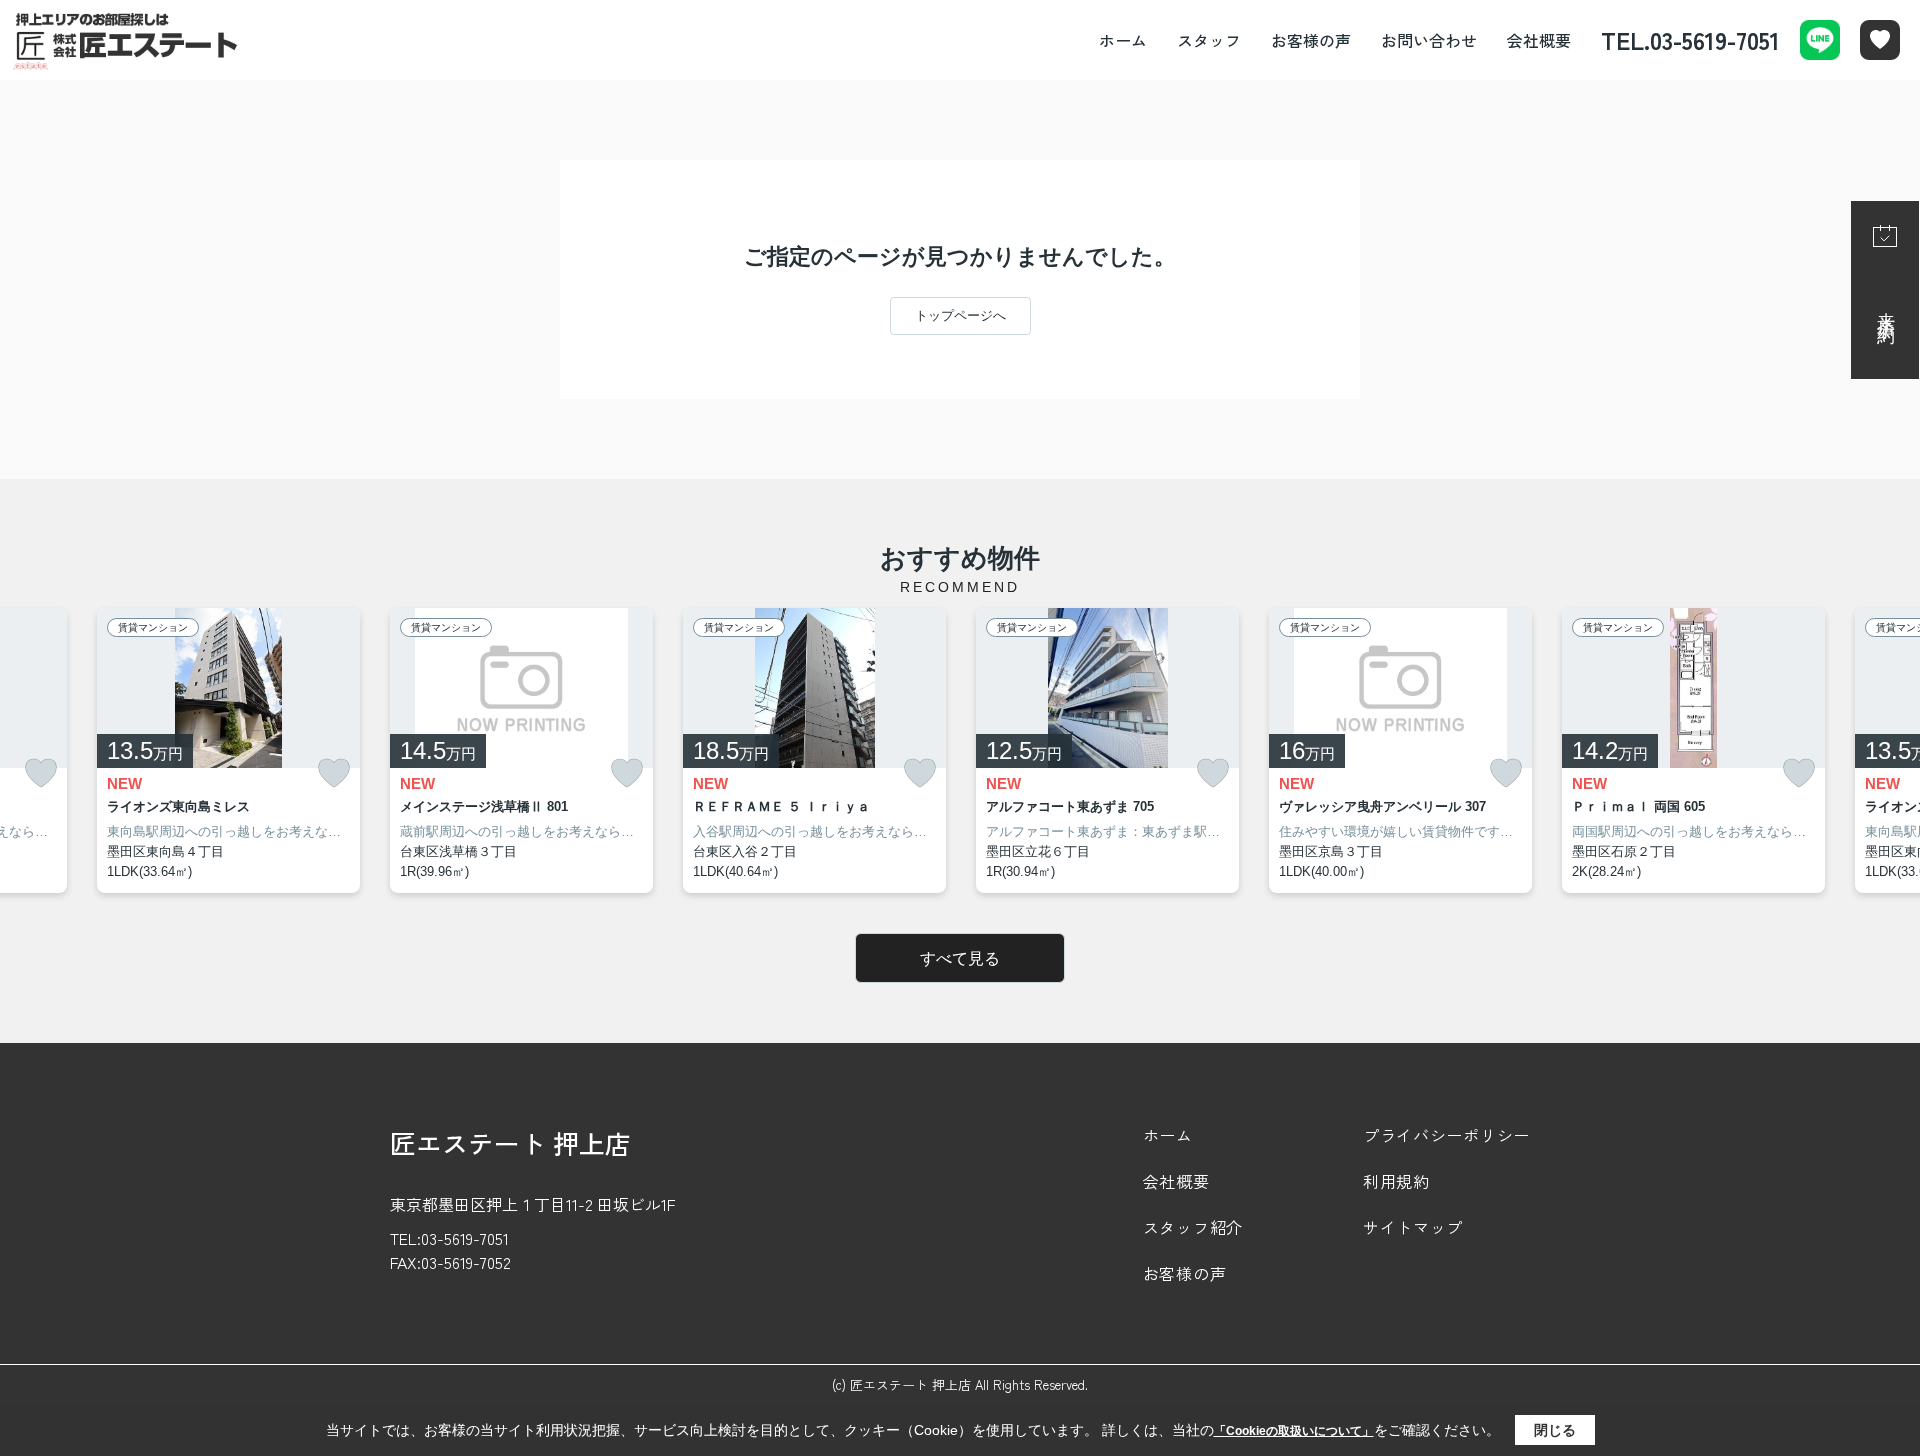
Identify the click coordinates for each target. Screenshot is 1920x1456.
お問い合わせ (1429, 40)
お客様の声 (1311, 40)
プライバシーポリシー (1446, 1135)
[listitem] (521, 751)
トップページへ (960, 315)
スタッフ (1209, 40)
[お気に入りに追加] (41, 773)
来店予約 (1886, 308)
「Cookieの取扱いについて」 (1294, 1431)
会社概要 (1539, 40)
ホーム (1123, 40)
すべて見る (960, 958)
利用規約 (1396, 1181)
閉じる (1555, 1430)
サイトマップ (1413, 1227)
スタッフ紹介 (1193, 1227)
